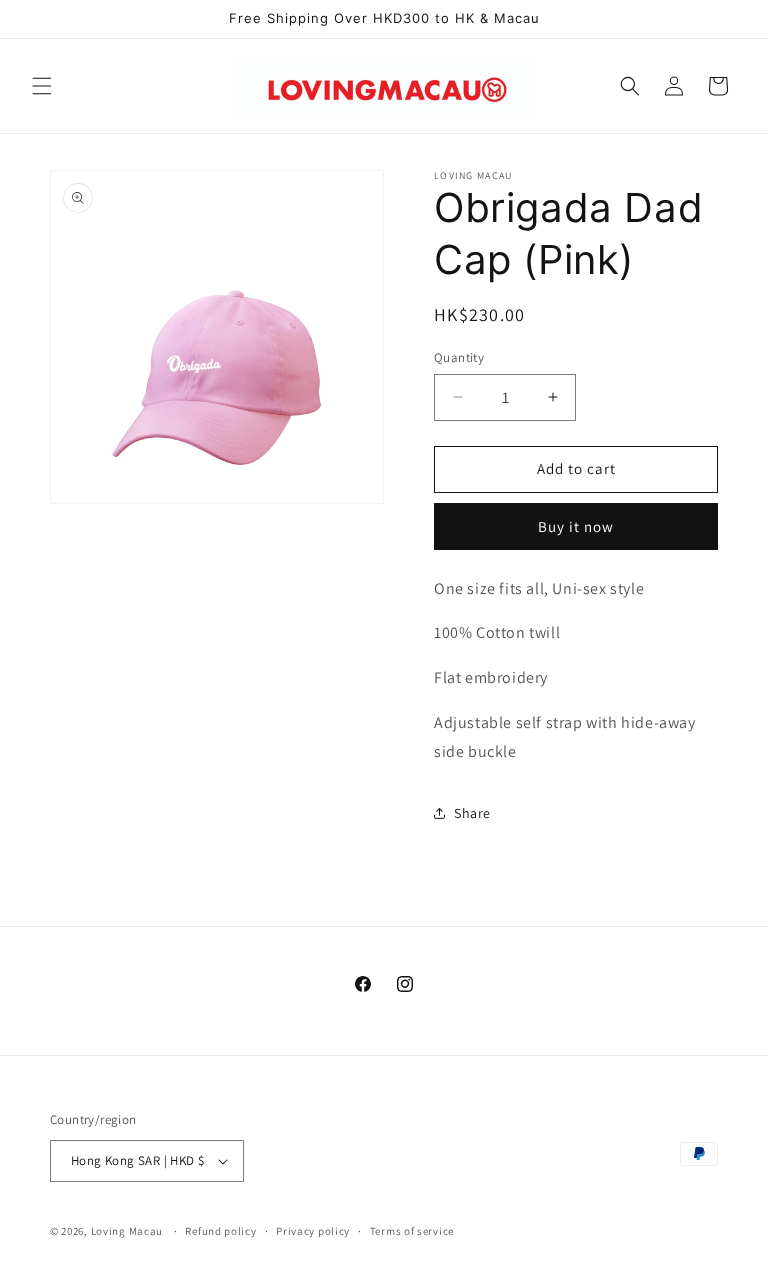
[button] (42, 86)
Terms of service (412, 1231)
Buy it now (576, 526)
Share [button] (472, 813)
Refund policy (220, 1231)
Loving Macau (127, 1231)
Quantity (459, 357)
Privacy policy (313, 1231)
